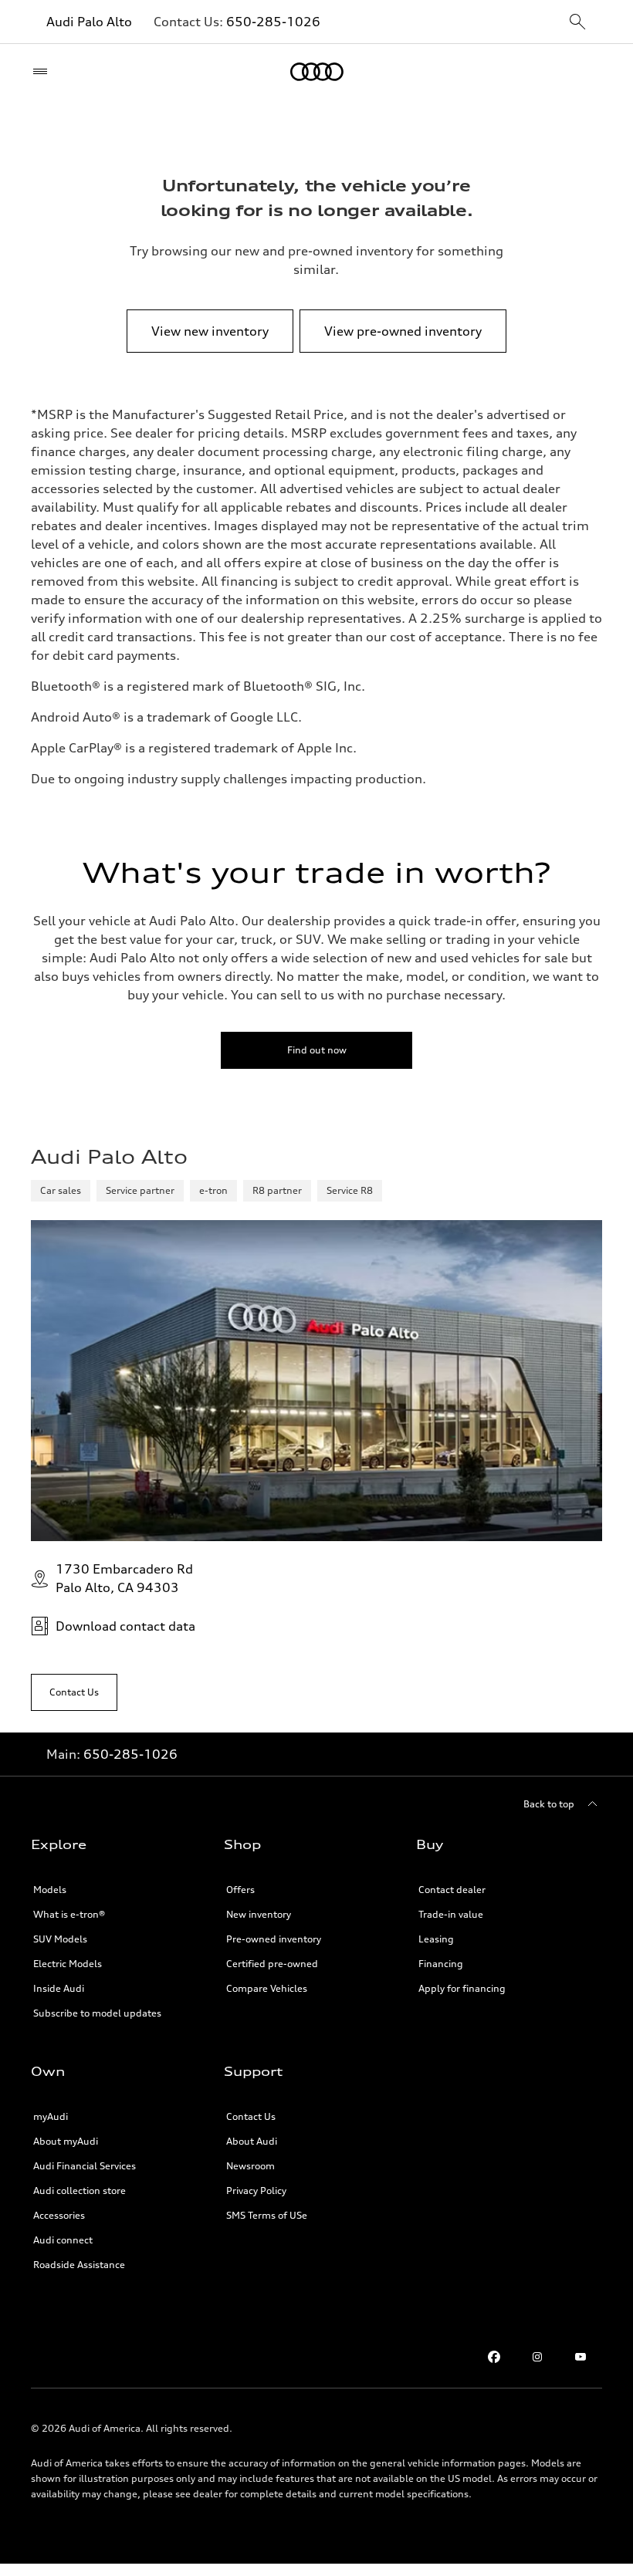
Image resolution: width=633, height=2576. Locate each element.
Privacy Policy (256, 2191)
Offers (240, 1890)
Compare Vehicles (267, 1988)
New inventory (259, 1914)
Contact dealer (452, 1890)
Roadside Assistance (79, 2265)
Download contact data (125, 1626)
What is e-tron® (69, 1914)
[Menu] (44, 72)
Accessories (59, 2215)
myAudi (51, 2116)
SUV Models (60, 1939)
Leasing (436, 1939)
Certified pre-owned (272, 1964)
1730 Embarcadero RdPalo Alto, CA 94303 (124, 1578)
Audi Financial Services (85, 2166)
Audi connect (63, 2240)
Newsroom (250, 2166)
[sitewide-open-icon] (577, 23)
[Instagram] (537, 2357)
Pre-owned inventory (274, 1939)
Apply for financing (462, 1988)
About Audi (252, 2141)
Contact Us (251, 2116)
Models (50, 1890)
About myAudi (66, 2141)
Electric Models (68, 1964)
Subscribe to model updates (97, 2013)
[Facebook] (494, 2357)
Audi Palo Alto (89, 22)
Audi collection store (80, 2191)
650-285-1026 (273, 22)
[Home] (317, 72)
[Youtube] (581, 2357)
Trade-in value (451, 1914)
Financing (441, 1964)
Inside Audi (59, 1988)
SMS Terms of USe (267, 2215)
